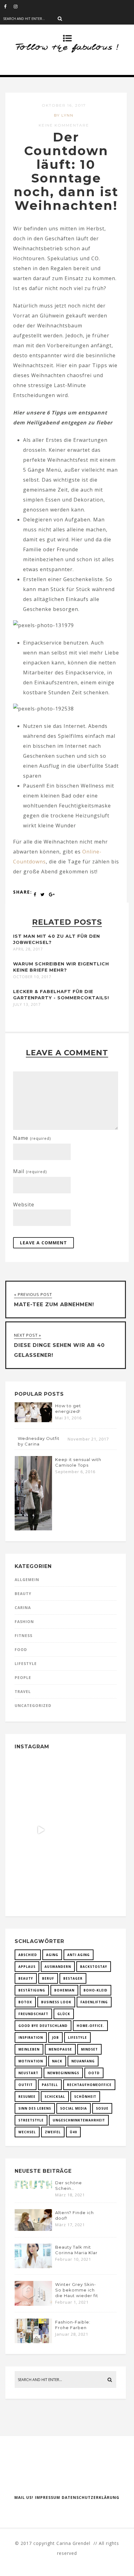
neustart (28, 2073)
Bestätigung (32, 1990)
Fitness (24, 1636)
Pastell (50, 2085)
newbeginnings (63, 2073)
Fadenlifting (94, 2002)
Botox (25, 2002)
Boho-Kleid (96, 1990)
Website (24, 1205)
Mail (30, 1171)
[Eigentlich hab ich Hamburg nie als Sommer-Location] (41, 1879)
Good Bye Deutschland (43, 2026)
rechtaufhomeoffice (89, 2085)
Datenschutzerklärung (91, 2497)
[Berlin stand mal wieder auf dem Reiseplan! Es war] (90, 1830)
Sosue (102, 2108)
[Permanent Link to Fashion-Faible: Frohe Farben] (33, 2341)
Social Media (74, 2108)
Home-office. (90, 2026)
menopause (60, 2049)
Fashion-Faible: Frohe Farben (73, 2325)
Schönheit (85, 2097)
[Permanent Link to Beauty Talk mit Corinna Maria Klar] (33, 2266)
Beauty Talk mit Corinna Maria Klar (76, 2250)
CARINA (23, 1608)
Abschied (28, 1955)
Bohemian (64, 1990)
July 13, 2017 (27, 1005)
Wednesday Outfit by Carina (39, 1441)
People (23, 1678)
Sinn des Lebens (35, 2108)
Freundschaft (33, 2014)
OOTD (94, 2073)
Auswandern (58, 1967)
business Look (56, 2002)
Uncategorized (33, 1706)
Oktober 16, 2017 (64, 105)
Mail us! (24, 2497)
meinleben (29, 2049)
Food (21, 1650)
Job (55, 2037)
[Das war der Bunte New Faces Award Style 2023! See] (41, 1830)
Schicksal (55, 2097)
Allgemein (27, 1580)
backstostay (94, 1967)
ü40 (73, 2132)
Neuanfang (83, 2061)
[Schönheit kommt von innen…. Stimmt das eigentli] (41, 1781)
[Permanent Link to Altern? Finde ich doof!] (33, 2229)
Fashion (24, 1622)
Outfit (26, 2085)
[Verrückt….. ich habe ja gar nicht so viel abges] (90, 1781)
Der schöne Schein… (69, 2185)
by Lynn (64, 115)
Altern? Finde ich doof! (74, 2215)
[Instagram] (18, 6)
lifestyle (77, 2037)
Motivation (31, 2061)
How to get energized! (68, 1408)
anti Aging (79, 1955)
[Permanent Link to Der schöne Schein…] (33, 2188)
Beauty (23, 1594)
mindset (89, 2049)
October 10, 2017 (32, 977)
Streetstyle (31, 2120)
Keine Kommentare (64, 125)
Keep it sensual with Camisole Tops (78, 1462)
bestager (73, 1978)
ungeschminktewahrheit (79, 2120)
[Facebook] (9, 6)
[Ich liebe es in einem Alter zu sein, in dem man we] (90, 1879)
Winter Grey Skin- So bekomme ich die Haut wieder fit (77, 2290)
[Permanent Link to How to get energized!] (33, 1420)
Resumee (27, 2097)
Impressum (48, 2497)
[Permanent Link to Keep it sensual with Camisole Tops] (33, 1528)
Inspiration (31, 2037)
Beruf (48, 1978)
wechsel (27, 2132)
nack (57, 2061)
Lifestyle (26, 1664)
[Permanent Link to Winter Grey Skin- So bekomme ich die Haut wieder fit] (33, 2304)
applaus (27, 1967)
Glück (64, 2014)
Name (32, 1138)
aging (52, 1955)
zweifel (53, 2132)
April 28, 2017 (28, 949)
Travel (23, 1692)
